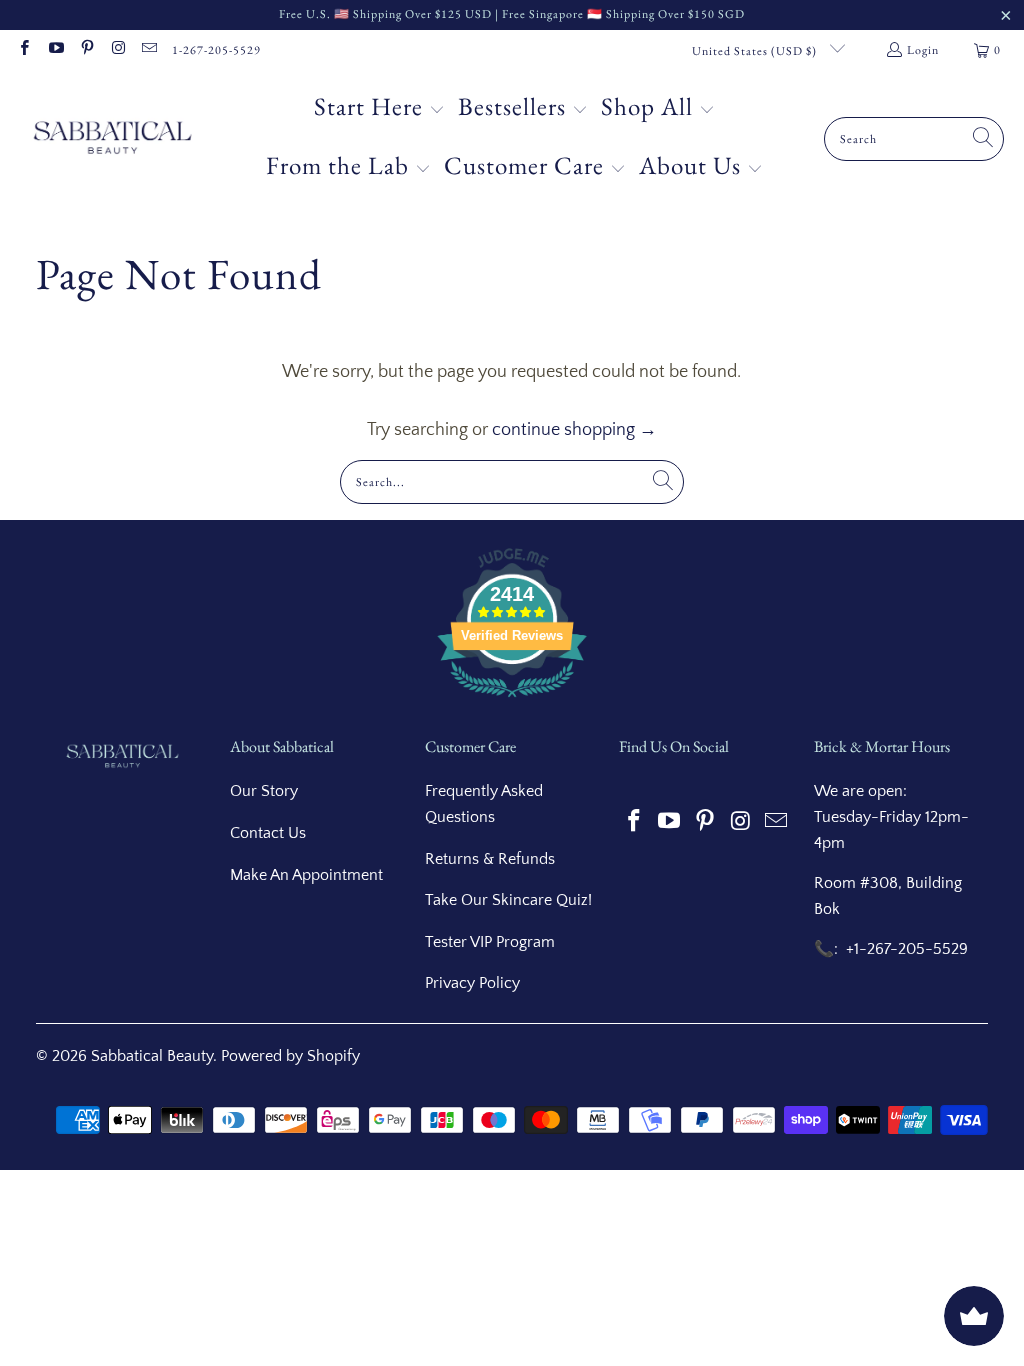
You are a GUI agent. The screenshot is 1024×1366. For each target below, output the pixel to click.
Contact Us (268, 833)
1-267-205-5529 (216, 50)
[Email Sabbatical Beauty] (148, 50)
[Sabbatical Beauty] (112, 139)
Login (923, 50)
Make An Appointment (306, 875)
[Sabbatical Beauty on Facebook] (23, 50)
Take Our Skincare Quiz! (508, 900)
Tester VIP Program (490, 942)
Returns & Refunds (490, 859)
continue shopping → (574, 430)
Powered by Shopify (290, 1056)
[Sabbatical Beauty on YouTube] (54, 50)
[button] (379, 109)
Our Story (264, 791)
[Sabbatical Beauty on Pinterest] (86, 50)
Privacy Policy (472, 983)
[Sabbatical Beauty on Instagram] (117, 50)
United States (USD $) (756, 51)
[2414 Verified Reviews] (512, 701)
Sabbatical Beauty (152, 1056)
